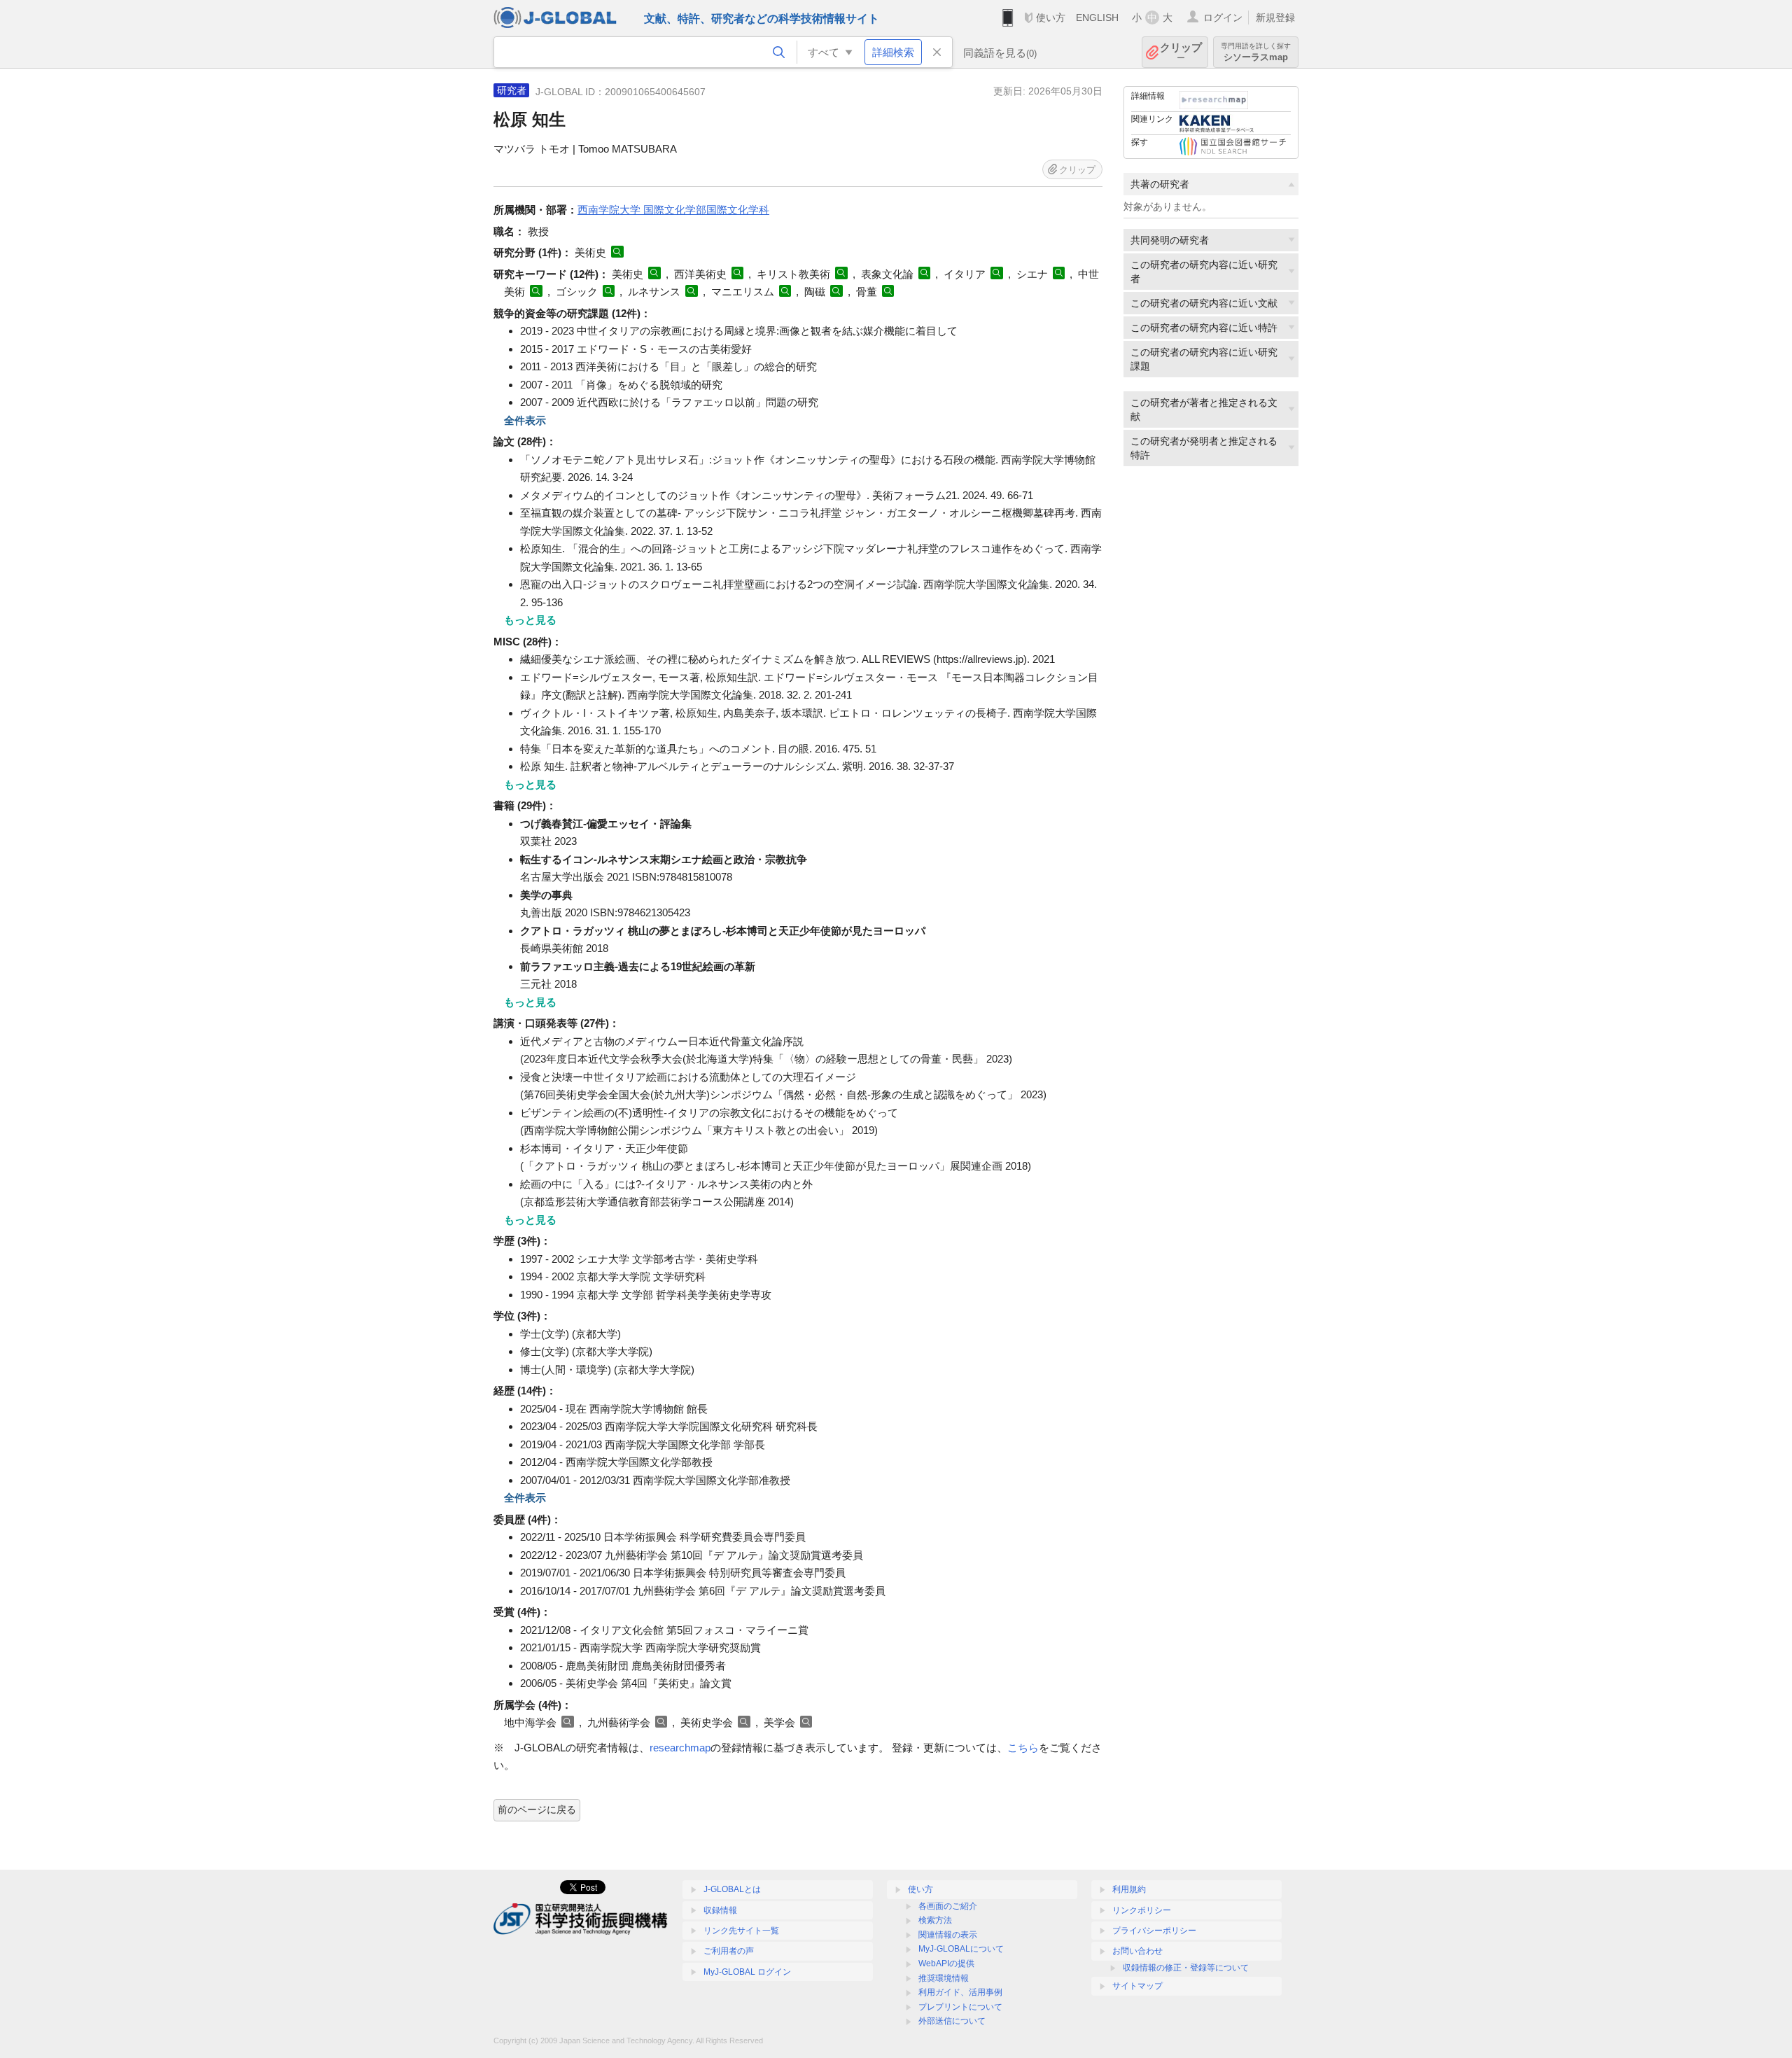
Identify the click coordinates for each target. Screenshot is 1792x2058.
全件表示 (525, 420)
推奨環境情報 (944, 1978)
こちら (1023, 1748)
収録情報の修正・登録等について (1186, 1968)
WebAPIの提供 (946, 1963)
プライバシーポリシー (1154, 1931)
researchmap (680, 1748)
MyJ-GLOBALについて (961, 1949)
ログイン (1223, 17)
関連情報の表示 (948, 1935)
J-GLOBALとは (732, 1889)
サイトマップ (1137, 1986)
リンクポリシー (1142, 1910)
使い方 (1051, 17)
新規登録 (1275, 17)
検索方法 (935, 1920)
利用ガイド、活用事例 (960, 1992)
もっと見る (530, 620)
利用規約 (1129, 1889)
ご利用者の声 (729, 1951)
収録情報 (720, 1910)
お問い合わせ (1137, 1951)
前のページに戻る (537, 1809)
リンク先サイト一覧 (741, 1931)
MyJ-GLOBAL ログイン (747, 1972)
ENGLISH (1097, 17)
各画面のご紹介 (948, 1906)
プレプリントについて (960, 2007)
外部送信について (952, 2021)
